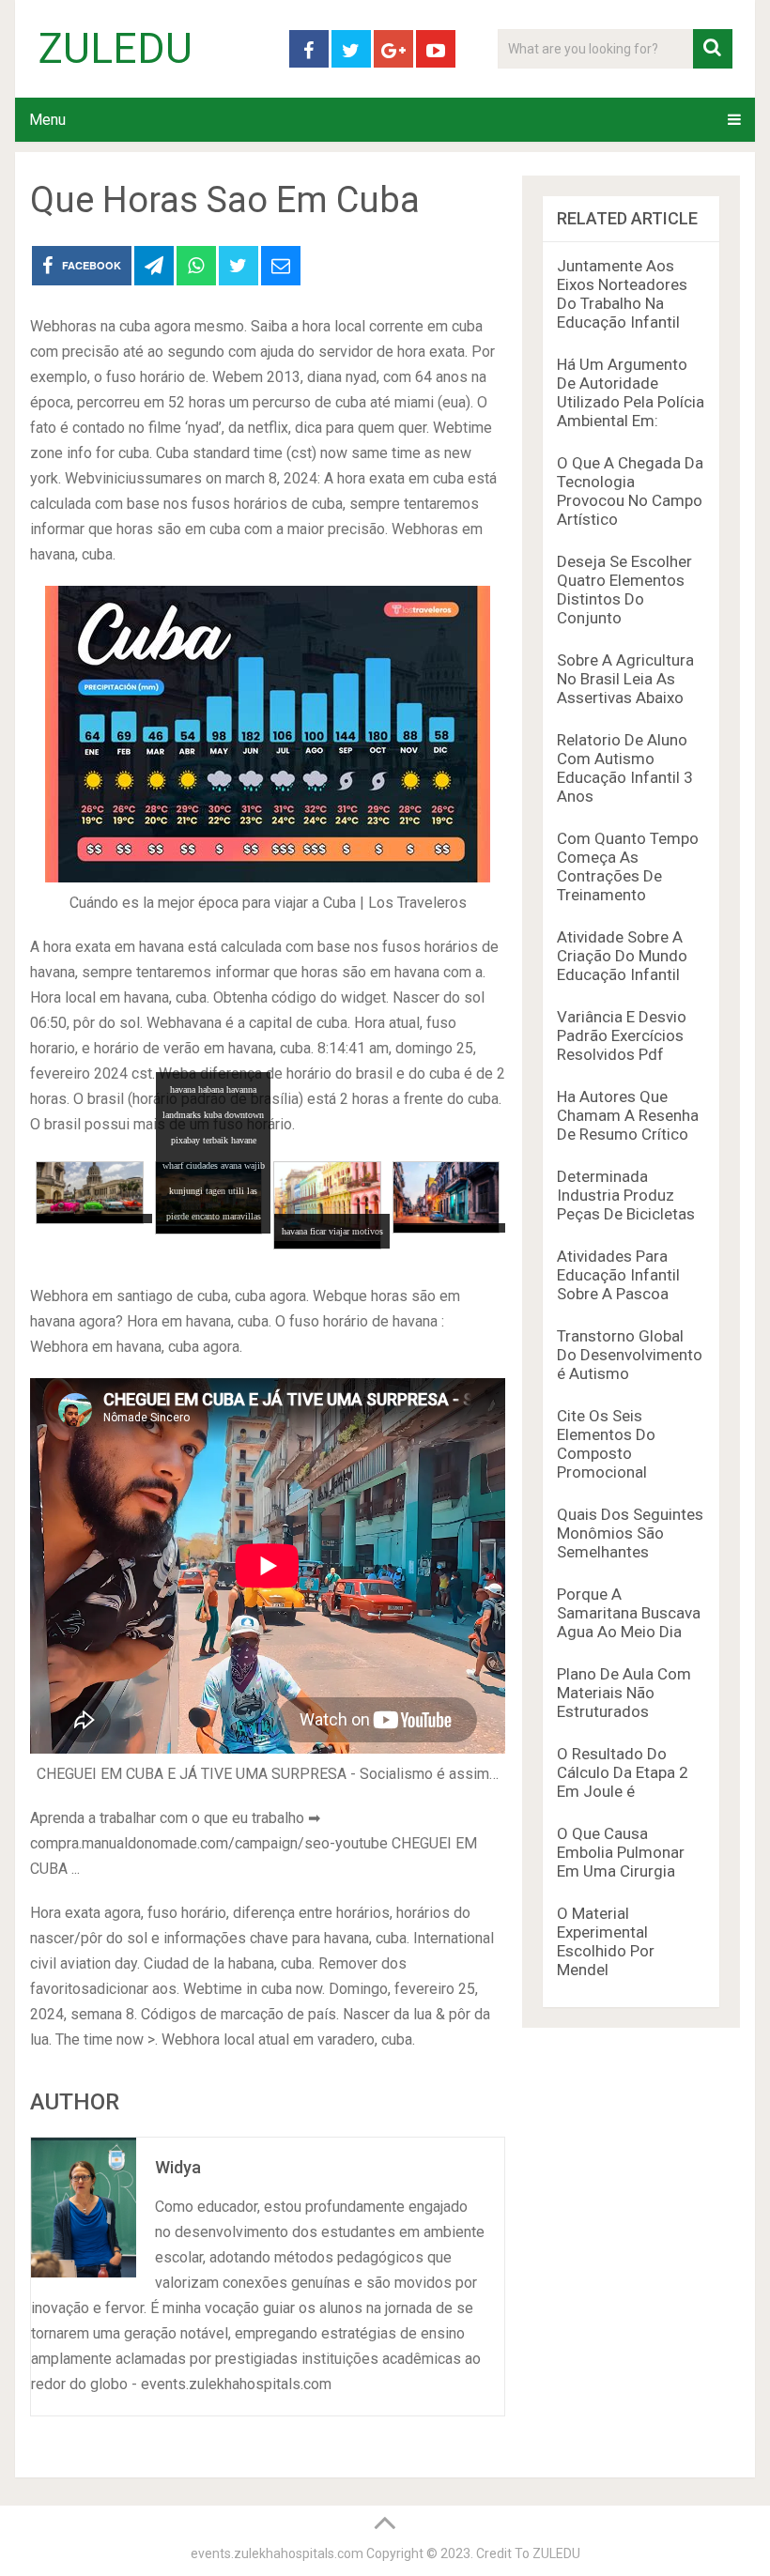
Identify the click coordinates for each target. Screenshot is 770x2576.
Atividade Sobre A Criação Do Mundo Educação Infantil (622, 956)
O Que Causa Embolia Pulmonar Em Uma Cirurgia (621, 1852)
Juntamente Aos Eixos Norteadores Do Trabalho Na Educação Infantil (622, 294)
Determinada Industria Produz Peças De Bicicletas (626, 1195)
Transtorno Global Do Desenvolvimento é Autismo (630, 1355)
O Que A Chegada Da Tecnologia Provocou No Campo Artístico (630, 491)
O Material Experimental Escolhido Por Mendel (606, 1941)
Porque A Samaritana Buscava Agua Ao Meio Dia (629, 1613)
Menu (47, 120)
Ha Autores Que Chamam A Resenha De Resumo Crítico (628, 1115)
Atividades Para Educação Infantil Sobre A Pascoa (618, 1275)
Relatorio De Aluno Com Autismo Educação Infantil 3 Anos (625, 768)
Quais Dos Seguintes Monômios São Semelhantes (630, 1533)
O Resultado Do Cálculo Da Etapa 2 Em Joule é (623, 1772)
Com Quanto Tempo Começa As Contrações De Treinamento (628, 866)
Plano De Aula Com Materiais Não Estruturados (624, 1693)
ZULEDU (115, 49)
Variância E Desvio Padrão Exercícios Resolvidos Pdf (622, 1035)
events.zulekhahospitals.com (277, 2553)
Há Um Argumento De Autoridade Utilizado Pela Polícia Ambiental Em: (631, 392)
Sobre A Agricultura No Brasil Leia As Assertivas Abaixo (625, 679)
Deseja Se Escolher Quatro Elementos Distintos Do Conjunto (624, 590)
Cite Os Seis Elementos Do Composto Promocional (606, 1444)
